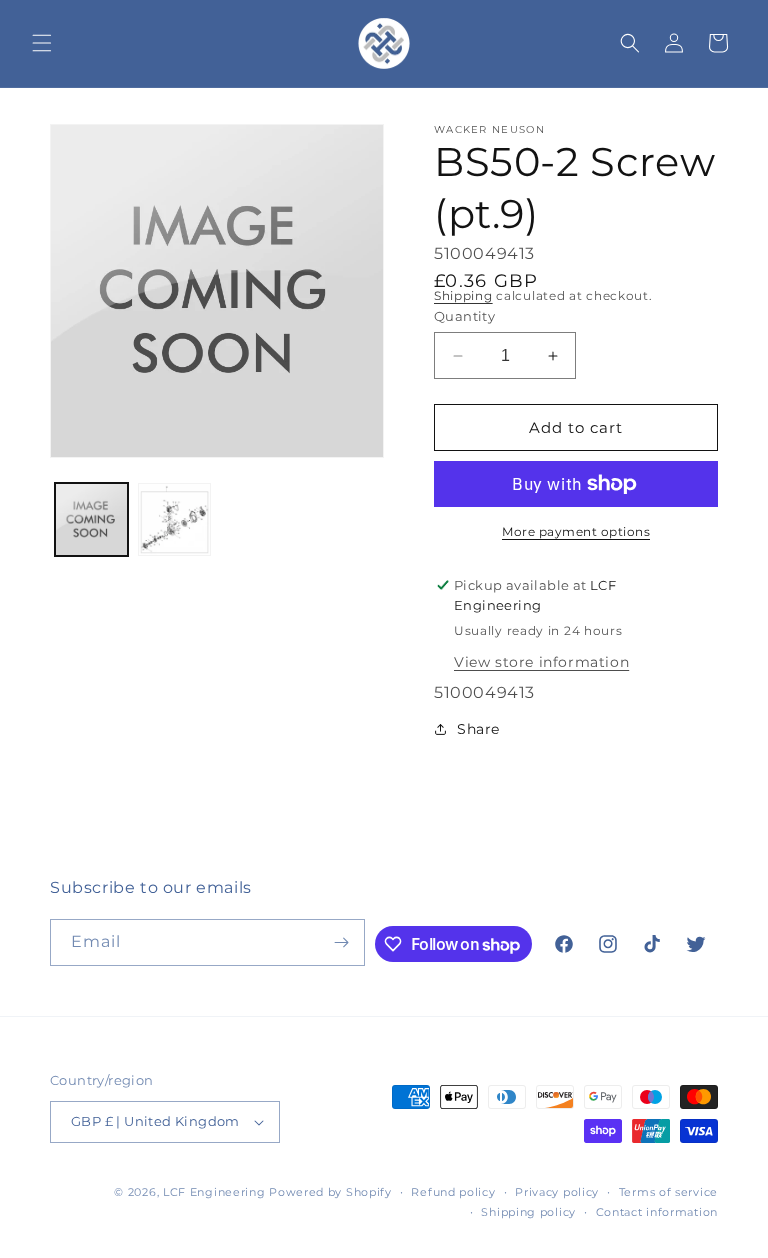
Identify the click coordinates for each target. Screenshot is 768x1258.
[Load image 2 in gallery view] (174, 519)
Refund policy (453, 1192)
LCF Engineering (214, 1192)
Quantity (464, 316)
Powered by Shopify (330, 1192)
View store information (541, 662)
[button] (42, 43)
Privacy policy (557, 1192)
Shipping (463, 295)
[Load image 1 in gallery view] (91, 519)
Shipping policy (528, 1212)
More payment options (576, 531)
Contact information (657, 1212)
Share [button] (478, 729)
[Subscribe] (342, 942)
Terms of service (668, 1192)
